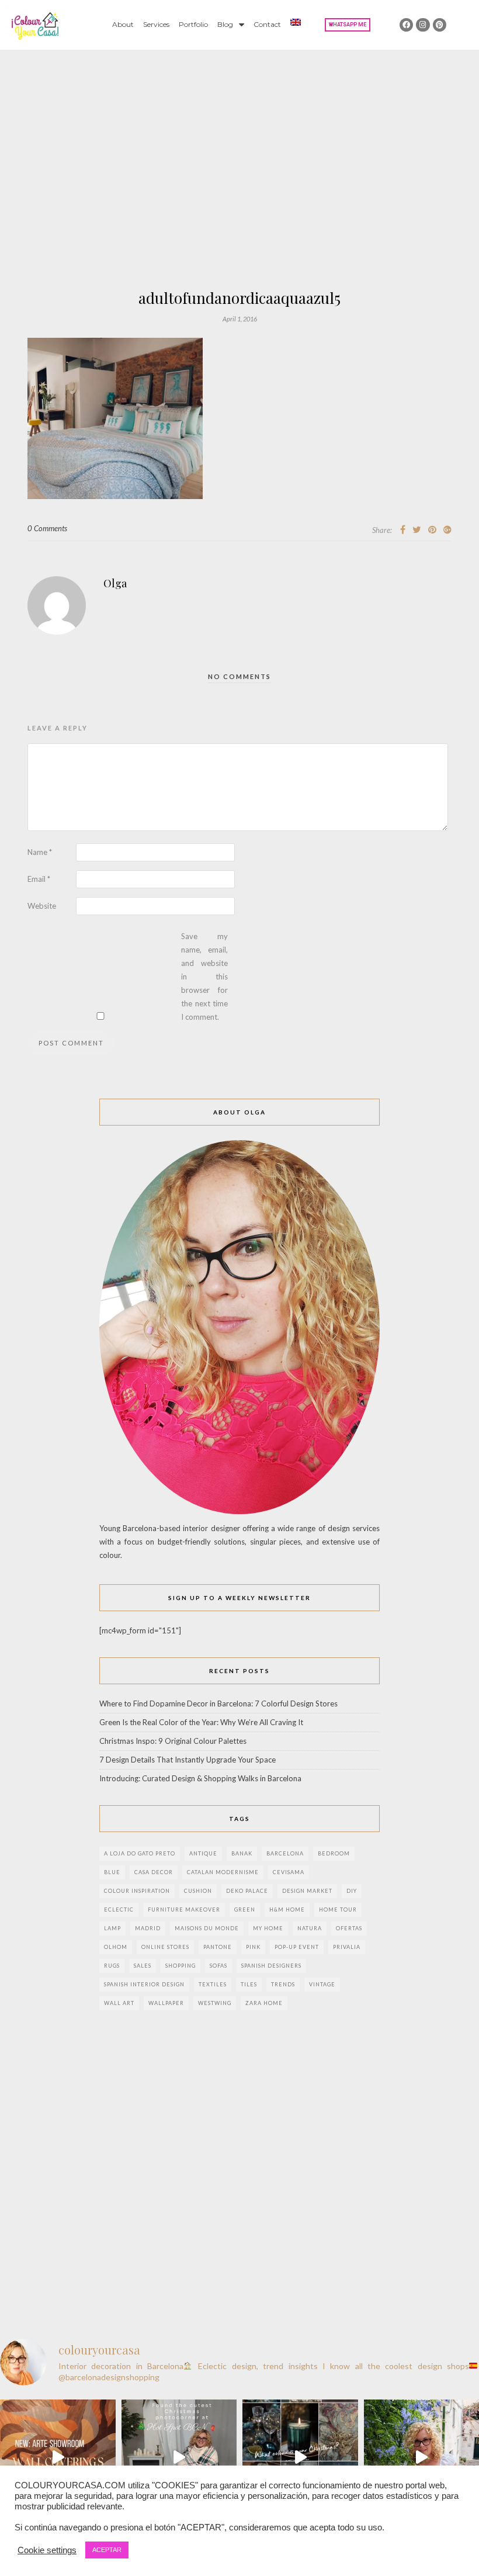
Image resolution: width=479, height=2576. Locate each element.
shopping (181, 1966)
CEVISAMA (289, 1872)
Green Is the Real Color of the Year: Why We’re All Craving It (201, 1722)
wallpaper (166, 2003)
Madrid (148, 1928)
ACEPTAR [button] (107, 2550)
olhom (116, 1947)
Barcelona (285, 1853)
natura (310, 1928)
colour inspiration (137, 1891)
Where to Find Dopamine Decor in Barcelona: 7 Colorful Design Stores (218, 1704)
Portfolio (193, 24)
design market (307, 1891)
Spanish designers (271, 1966)
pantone (218, 1947)
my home (268, 1928)
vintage (322, 1984)
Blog (225, 24)
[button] (348, 25)
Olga (115, 583)
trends (283, 1984)
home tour (338, 1910)
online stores (165, 1947)
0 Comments (47, 528)
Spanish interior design (144, 1984)
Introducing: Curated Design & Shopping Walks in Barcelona (200, 1778)
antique (203, 1853)
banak (242, 1853)
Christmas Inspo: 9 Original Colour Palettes (173, 1741)
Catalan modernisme (223, 1872)
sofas (218, 1966)
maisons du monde (207, 1928)
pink (253, 1947)
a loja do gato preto (140, 1853)
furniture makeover (184, 1910)
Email (39, 879)
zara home (264, 2003)
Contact (267, 24)
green (245, 1910)
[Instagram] (423, 25)
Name (40, 852)
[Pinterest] (440, 25)
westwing (215, 2003)
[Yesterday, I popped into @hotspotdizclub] (179, 2457)
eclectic (119, 1910)
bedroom (334, 1853)
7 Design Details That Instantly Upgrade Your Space (188, 1760)
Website (42, 906)
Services (156, 24)
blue (112, 1872)
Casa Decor (154, 1872)
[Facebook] (406, 25)
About (123, 24)
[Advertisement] (239, 203)
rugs (112, 1966)
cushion (198, 1891)
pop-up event (297, 1947)
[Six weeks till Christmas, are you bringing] (300, 2457)
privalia (347, 1947)
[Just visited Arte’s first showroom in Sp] (58, 2457)
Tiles (249, 1984)
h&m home (287, 1910)
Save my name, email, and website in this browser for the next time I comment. (204, 977)
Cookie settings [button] (47, 2550)
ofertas (349, 1928)
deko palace (247, 1891)
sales (143, 1966)
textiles (213, 1984)
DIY (352, 1891)
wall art (119, 2003)
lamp (112, 1928)
